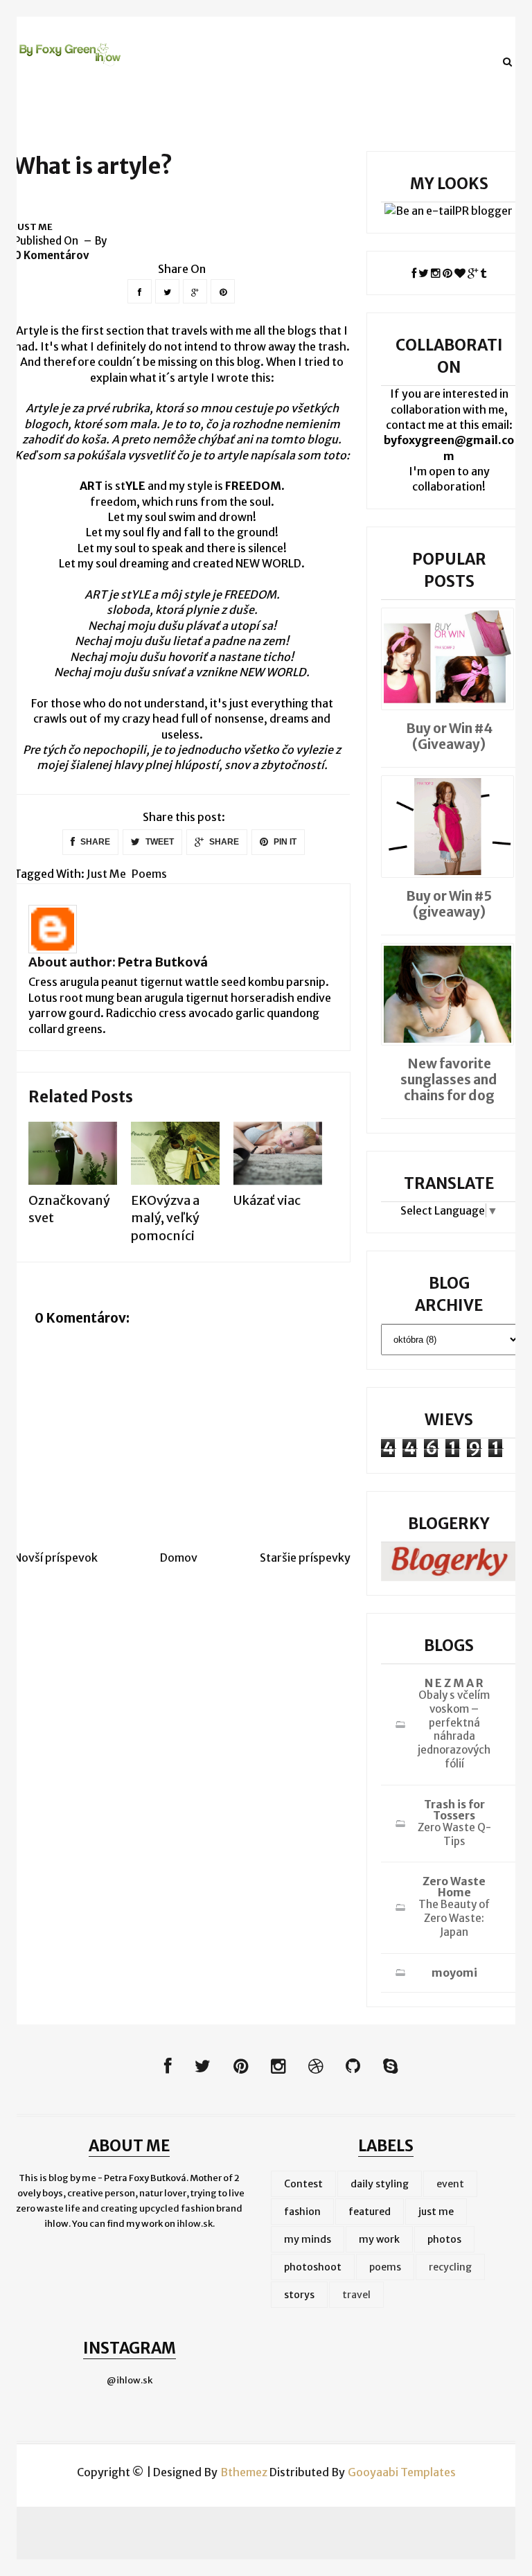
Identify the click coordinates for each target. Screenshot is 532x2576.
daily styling (380, 2184)
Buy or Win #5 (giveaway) (449, 904)
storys (299, 2295)
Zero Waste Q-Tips (454, 1834)
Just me (249, 61)
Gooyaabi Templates (402, 2472)
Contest (303, 2184)
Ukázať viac (267, 1200)
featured (370, 2212)
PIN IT (284, 842)
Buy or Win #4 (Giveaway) (449, 736)
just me (33, 227)
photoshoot (313, 2267)
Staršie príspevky (305, 1558)
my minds (308, 2239)
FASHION (180, 61)
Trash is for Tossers (454, 1810)
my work (379, 2239)
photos (444, 2239)
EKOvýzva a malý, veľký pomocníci (165, 1218)
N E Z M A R (454, 1683)
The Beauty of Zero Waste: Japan (454, 1918)
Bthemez (244, 2472)
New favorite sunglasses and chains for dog (449, 1079)
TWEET (159, 842)
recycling (450, 2267)
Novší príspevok (56, 1558)
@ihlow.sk (130, 2380)
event (450, 2184)
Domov (179, 1558)
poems (149, 874)
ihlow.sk (195, 2224)
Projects (318, 61)
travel (356, 2295)
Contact (389, 61)
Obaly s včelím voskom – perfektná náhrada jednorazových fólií (454, 1729)
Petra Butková (163, 962)
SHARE (94, 842)
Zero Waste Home (454, 1887)
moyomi (454, 1973)
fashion (302, 2212)
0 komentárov (52, 255)
